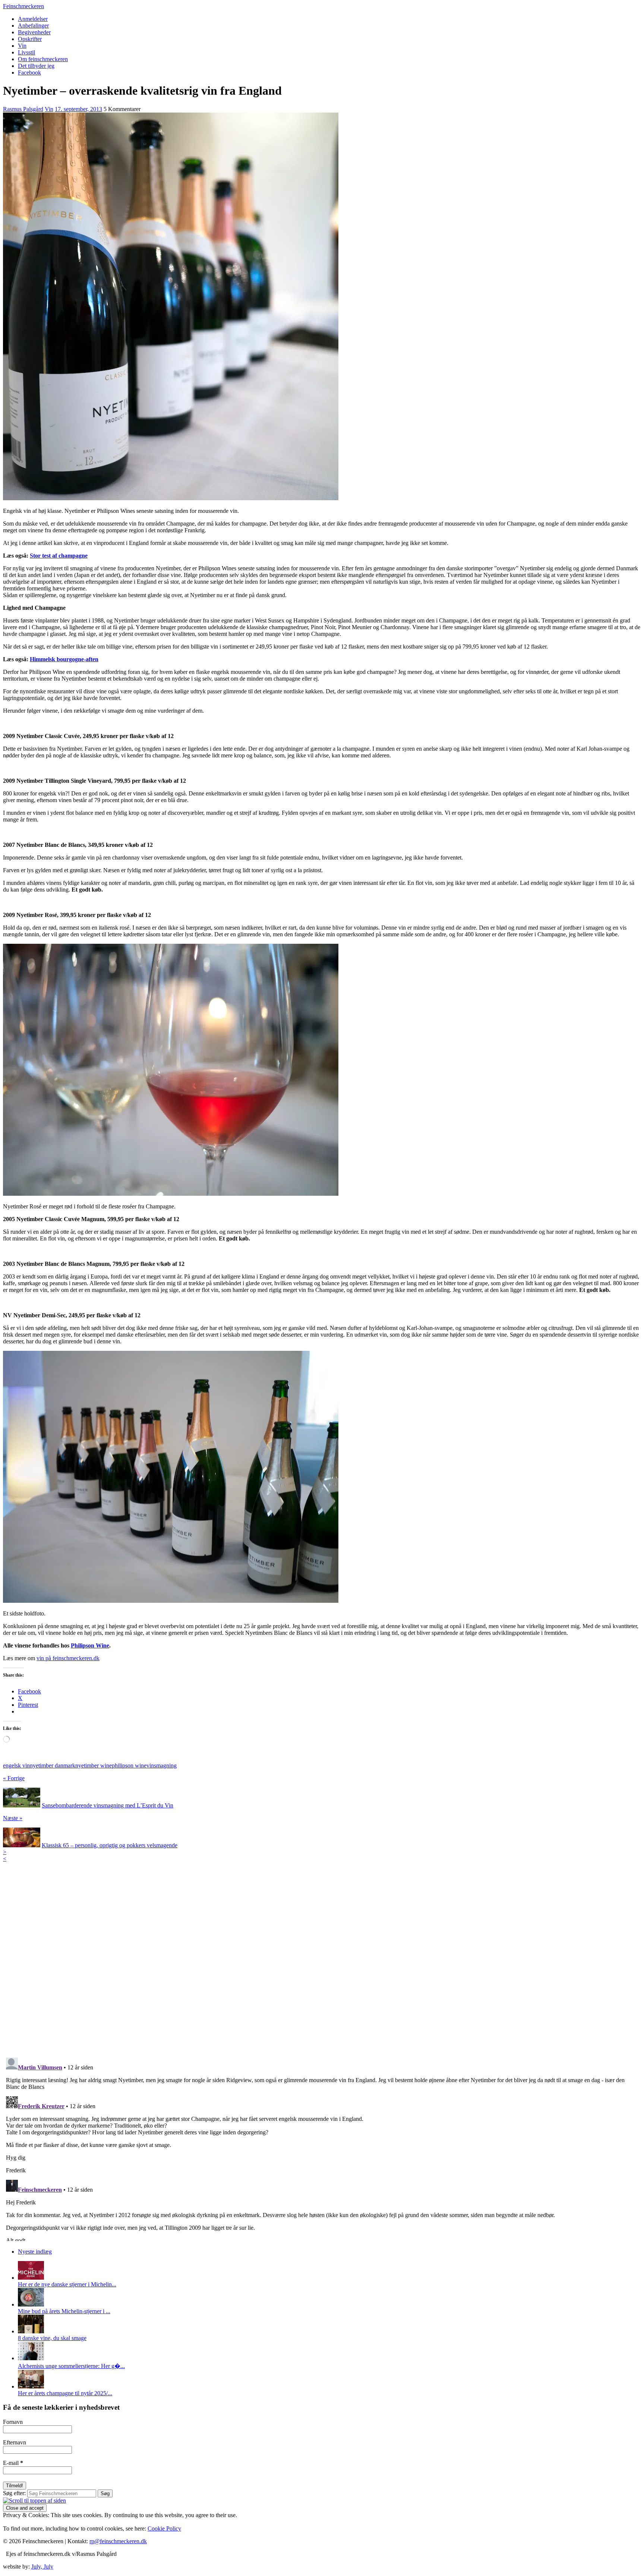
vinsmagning (162, 1765)
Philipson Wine (90, 1645)
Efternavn (15, 2442)
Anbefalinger (33, 26)
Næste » (13, 1818)
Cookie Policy (164, 2528)
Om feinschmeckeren (43, 59)
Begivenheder (34, 32)
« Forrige (14, 1778)
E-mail (13, 2463)
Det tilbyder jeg (36, 66)
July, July (42, 2566)
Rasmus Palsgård (23, 109)
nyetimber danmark (53, 1765)
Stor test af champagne (59, 556)
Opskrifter (30, 39)
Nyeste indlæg (35, 2252)
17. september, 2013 (78, 109)
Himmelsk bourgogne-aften (64, 659)
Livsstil (26, 52)
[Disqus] (322, 1955)
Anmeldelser (33, 19)
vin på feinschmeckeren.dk (68, 1658)
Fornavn (13, 2422)
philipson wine (129, 1765)
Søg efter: (14, 2493)
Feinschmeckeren (23, 6)
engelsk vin (16, 1765)
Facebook (29, 72)
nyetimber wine (94, 1765)
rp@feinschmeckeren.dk (118, 2541)
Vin (22, 46)
